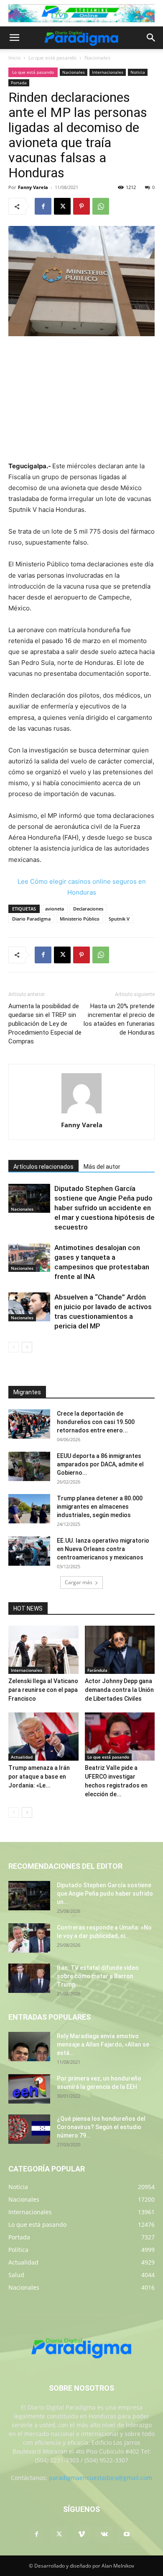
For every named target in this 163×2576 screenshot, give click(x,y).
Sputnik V (119, 919)
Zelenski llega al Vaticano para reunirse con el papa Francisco (43, 1690)
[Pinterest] (81, 206)
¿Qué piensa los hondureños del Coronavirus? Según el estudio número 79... (101, 2127)
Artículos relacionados (43, 1167)
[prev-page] (14, 1347)
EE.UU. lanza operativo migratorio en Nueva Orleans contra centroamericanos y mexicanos (103, 1549)
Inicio (14, 58)
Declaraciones (88, 909)
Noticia (138, 72)
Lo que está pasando (52, 58)
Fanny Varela (33, 187)
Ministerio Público (80, 919)
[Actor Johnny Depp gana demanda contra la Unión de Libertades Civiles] (120, 1650)
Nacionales (97, 58)
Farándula (97, 1670)
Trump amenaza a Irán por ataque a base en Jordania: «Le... (39, 1777)
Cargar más (79, 1582)
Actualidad (22, 1757)
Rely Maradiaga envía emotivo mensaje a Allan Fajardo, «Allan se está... (103, 2044)
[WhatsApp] (101, 206)
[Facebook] (43, 206)
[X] (62, 206)
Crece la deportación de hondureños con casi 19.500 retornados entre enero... (96, 1422)
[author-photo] (81, 1113)
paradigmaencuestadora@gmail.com (101, 2478)
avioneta (55, 909)
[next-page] (27, 1347)
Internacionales (108, 72)
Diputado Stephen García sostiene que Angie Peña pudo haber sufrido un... (105, 1894)
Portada (19, 83)
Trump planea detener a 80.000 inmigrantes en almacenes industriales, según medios (100, 1507)
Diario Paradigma (31, 919)
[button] (14, 38)
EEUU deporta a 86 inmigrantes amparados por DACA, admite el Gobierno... (100, 1464)
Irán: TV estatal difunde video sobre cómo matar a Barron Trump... (98, 1976)
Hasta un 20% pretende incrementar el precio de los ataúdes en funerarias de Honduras (119, 1019)
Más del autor (102, 1167)
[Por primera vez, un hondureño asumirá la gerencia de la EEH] (29, 2089)
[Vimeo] (81, 2534)
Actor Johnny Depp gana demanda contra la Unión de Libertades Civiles (119, 1690)
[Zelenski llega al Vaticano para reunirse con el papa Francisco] (43, 1650)
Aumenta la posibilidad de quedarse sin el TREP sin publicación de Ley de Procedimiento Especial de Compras (45, 1024)
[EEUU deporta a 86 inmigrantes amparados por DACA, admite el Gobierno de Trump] (29, 1466)
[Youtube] (127, 2534)
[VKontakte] (104, 2534)
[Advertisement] (81, 400)
